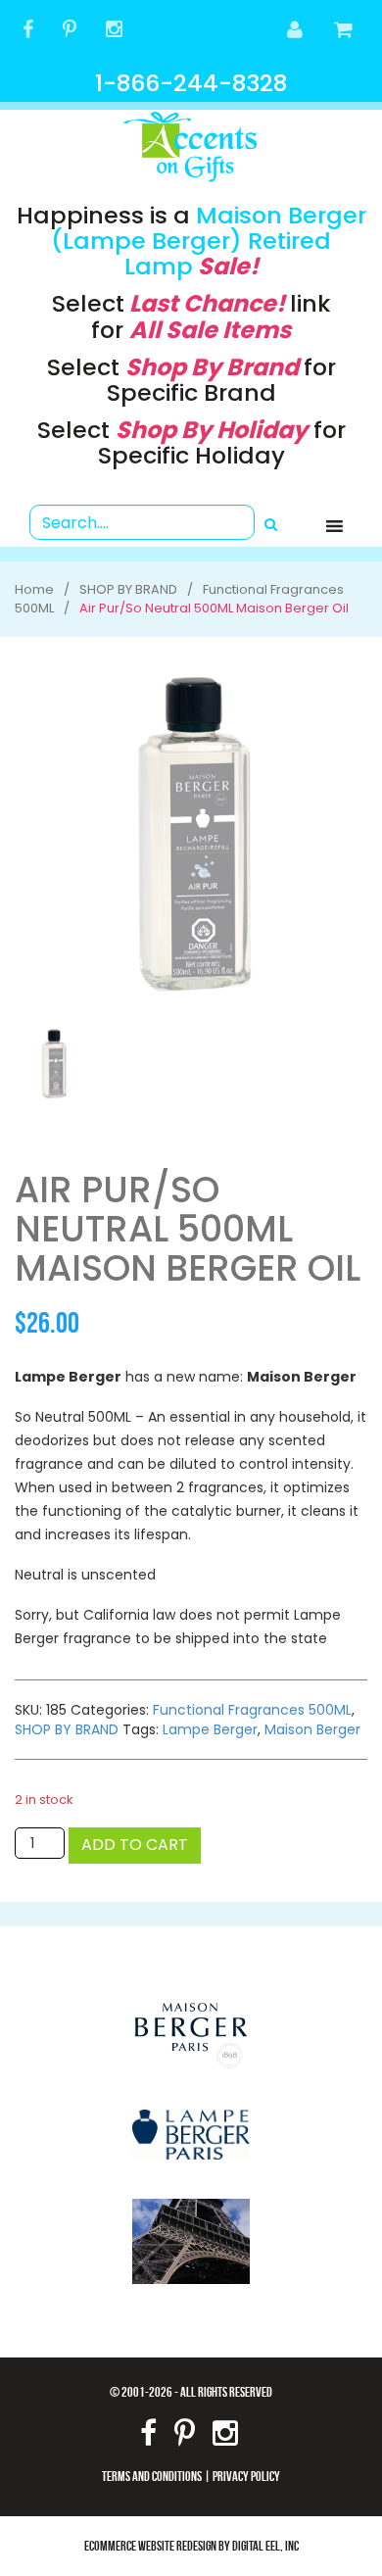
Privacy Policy (246, 2476)
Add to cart (135, 1845)
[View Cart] (344, 31)
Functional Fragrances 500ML (252, 1710)
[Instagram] (114, 31)
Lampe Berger (210, 1729)
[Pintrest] (70, 31)
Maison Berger (312, 1729)
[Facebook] (28, 31)
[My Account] (296, 31)
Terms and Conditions (152, 2476)
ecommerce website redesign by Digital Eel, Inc (191, 2545)
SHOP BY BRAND (67, 1729)
